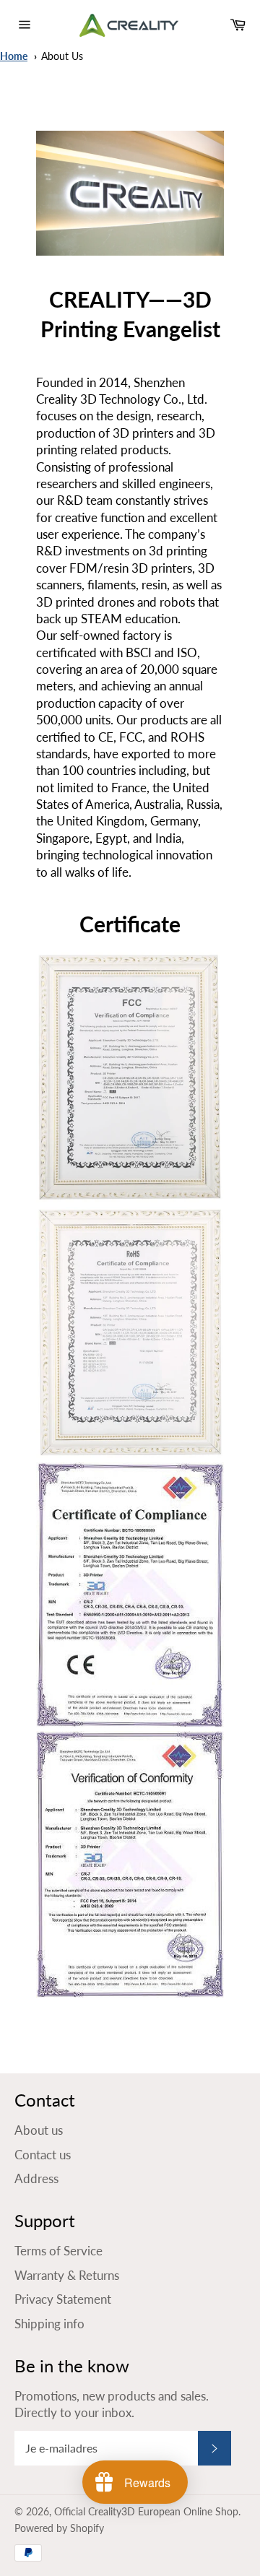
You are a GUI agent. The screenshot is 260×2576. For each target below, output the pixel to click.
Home (14, 56)
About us (62, 56)
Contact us (43, 2155)
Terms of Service (58, 2251)
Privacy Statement (63, 2299)
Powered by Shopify (59, 2528)
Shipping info (49, 2324)
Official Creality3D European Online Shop (146, 2512)
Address (36, 2178)
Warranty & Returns (67, 2275)
